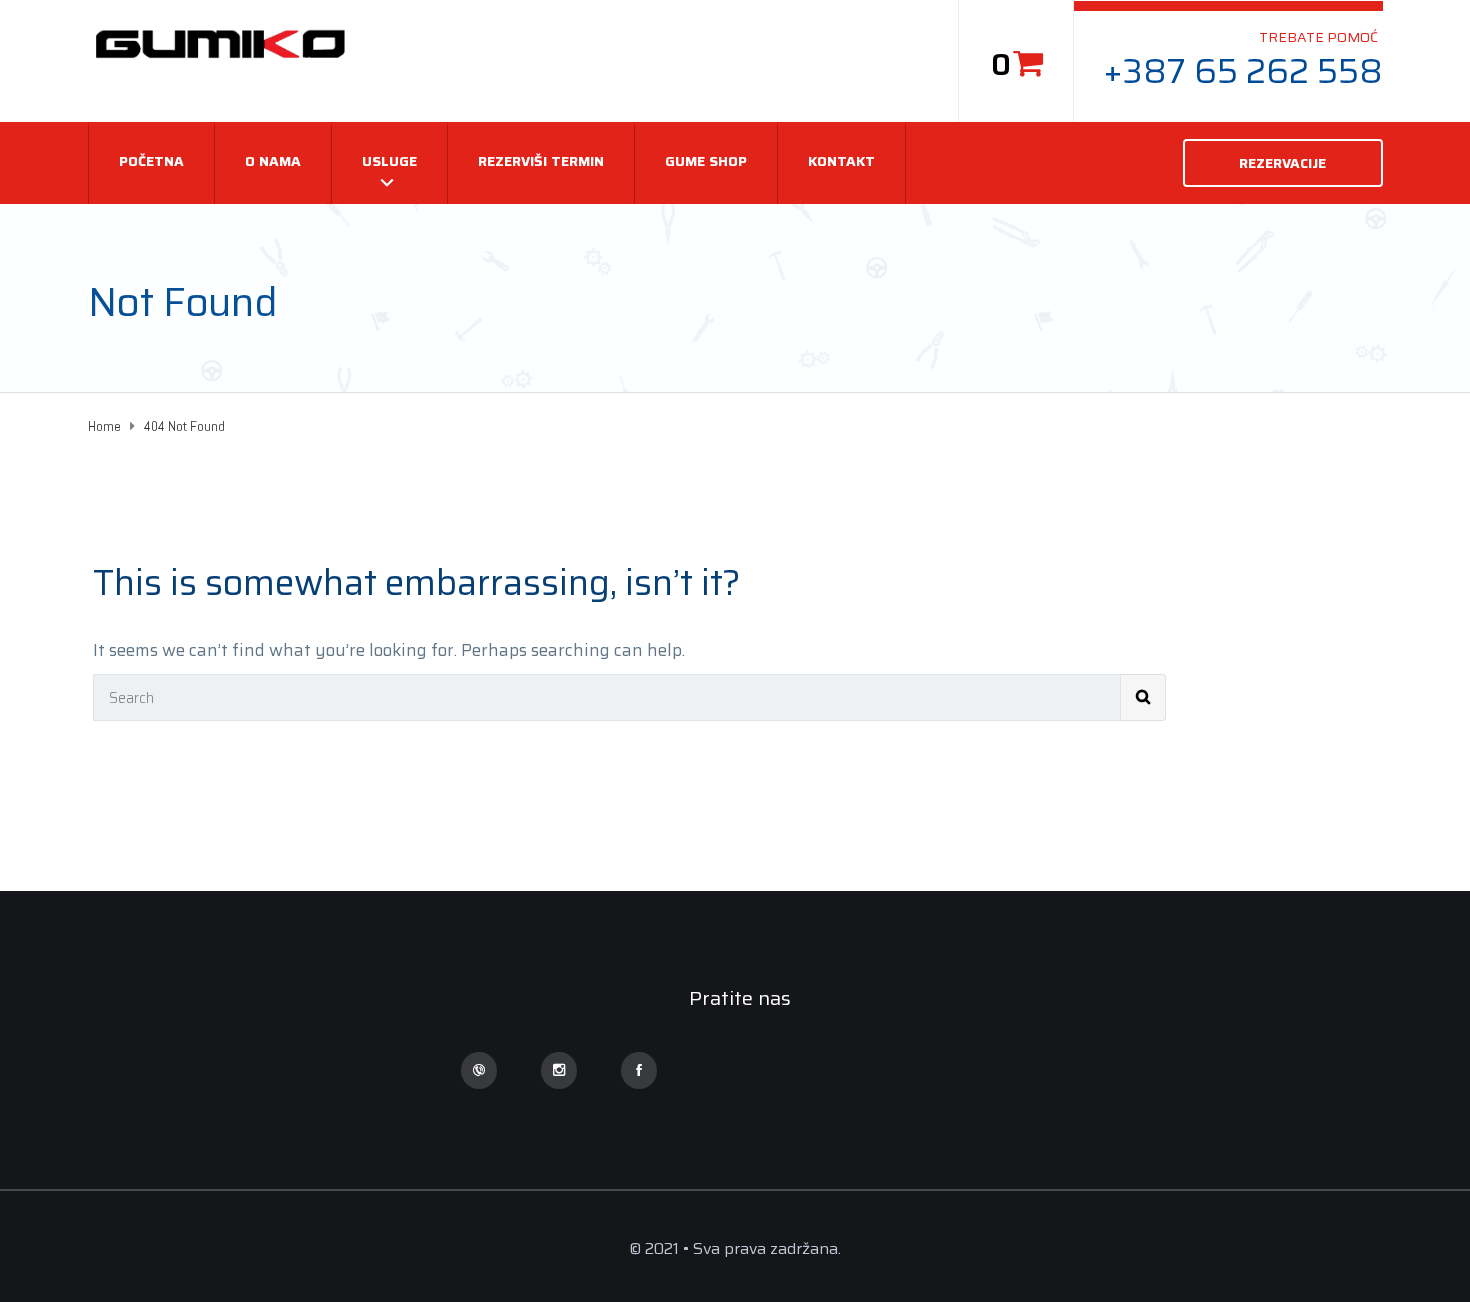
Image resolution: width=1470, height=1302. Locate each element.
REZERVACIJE (1282, 163)
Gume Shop (706, 161)
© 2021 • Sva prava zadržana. (735, 1248)
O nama (273, 161)
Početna (151, 161)
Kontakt (841, 161)
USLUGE (389, 161)
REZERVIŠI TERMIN (541, 161)
